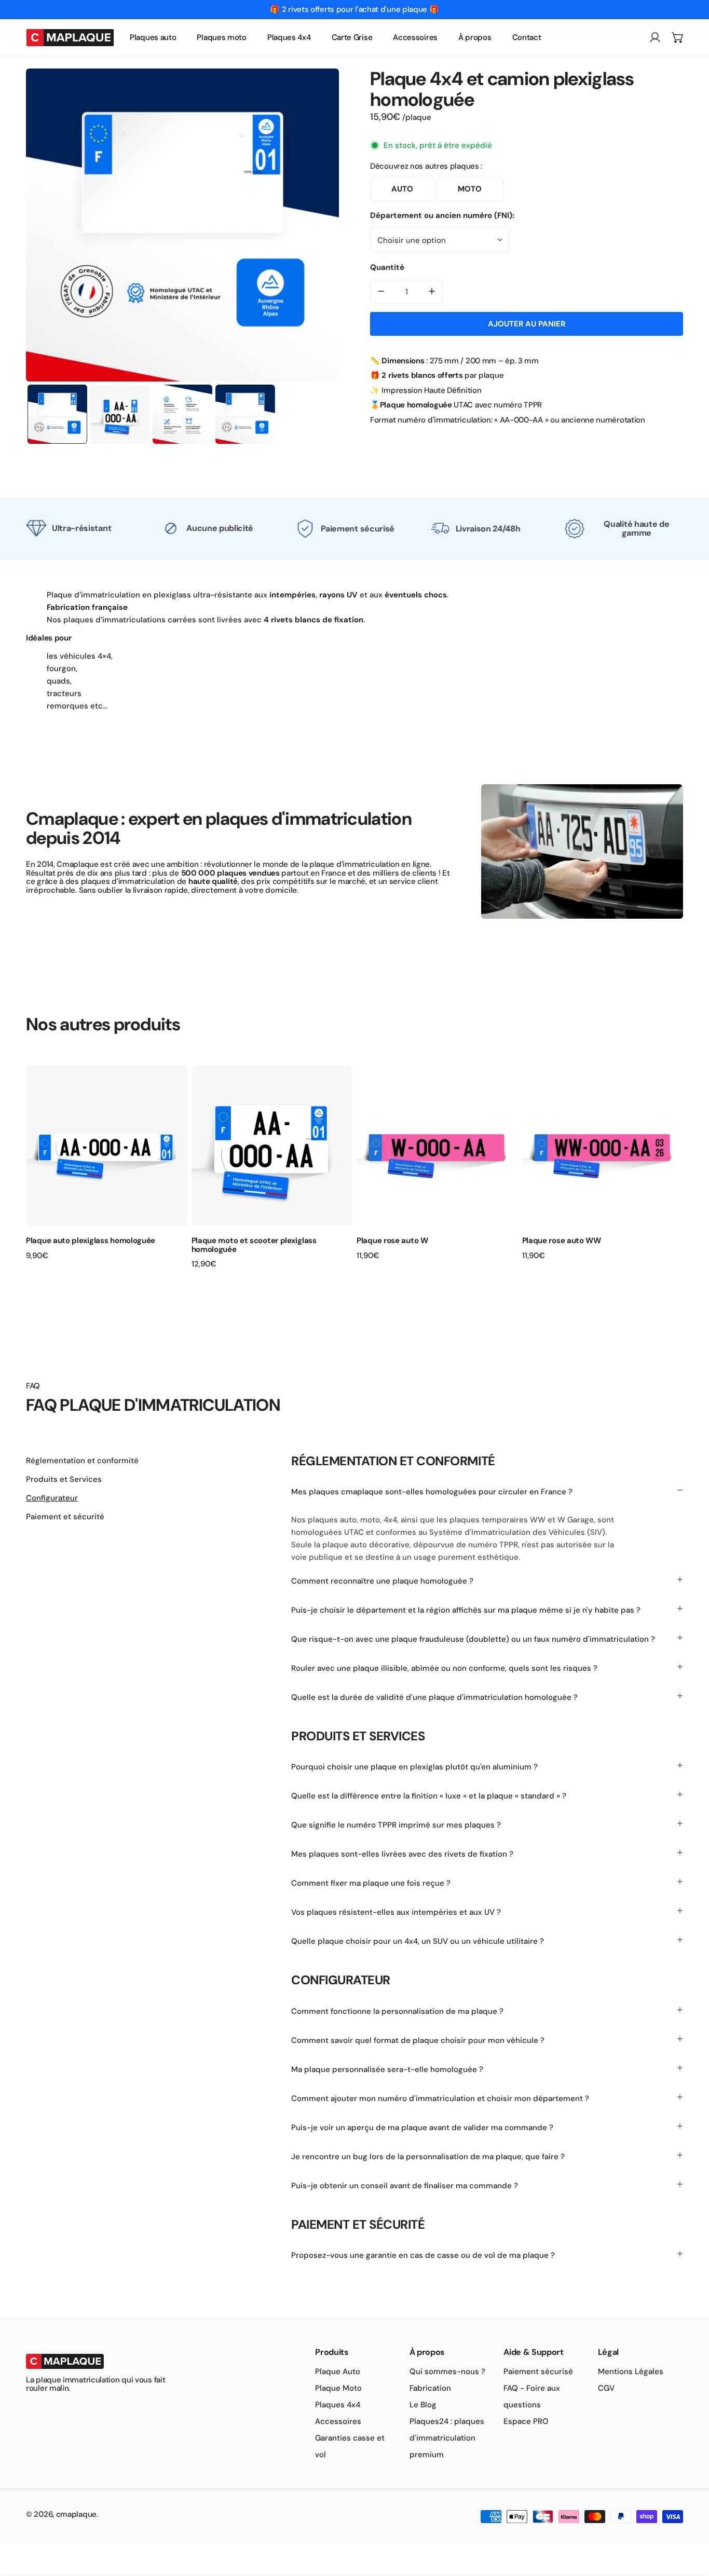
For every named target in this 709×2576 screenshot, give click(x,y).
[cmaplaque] (70, 37)
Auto (402, 188)
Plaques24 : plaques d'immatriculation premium (447, 2438)
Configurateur (52, 1498)
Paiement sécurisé (538, 2371)
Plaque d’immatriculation (93, 595)
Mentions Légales (631, 2371)
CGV (606, 2388)
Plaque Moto (338, 2388)
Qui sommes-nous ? (447, 2371)
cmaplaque (76, 2514)
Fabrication (430, 2388)
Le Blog (423, 2405)
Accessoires (338, 2421)
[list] (182, 225)
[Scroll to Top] (690, 2521)
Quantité (387, 267)
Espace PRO (526, 2421)
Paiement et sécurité (65, 1517)
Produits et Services (64, 1479)
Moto (470, 188)
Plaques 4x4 (338, 2405)
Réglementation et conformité (82, 1461)
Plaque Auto (338, 2371)
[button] (678, 37)
